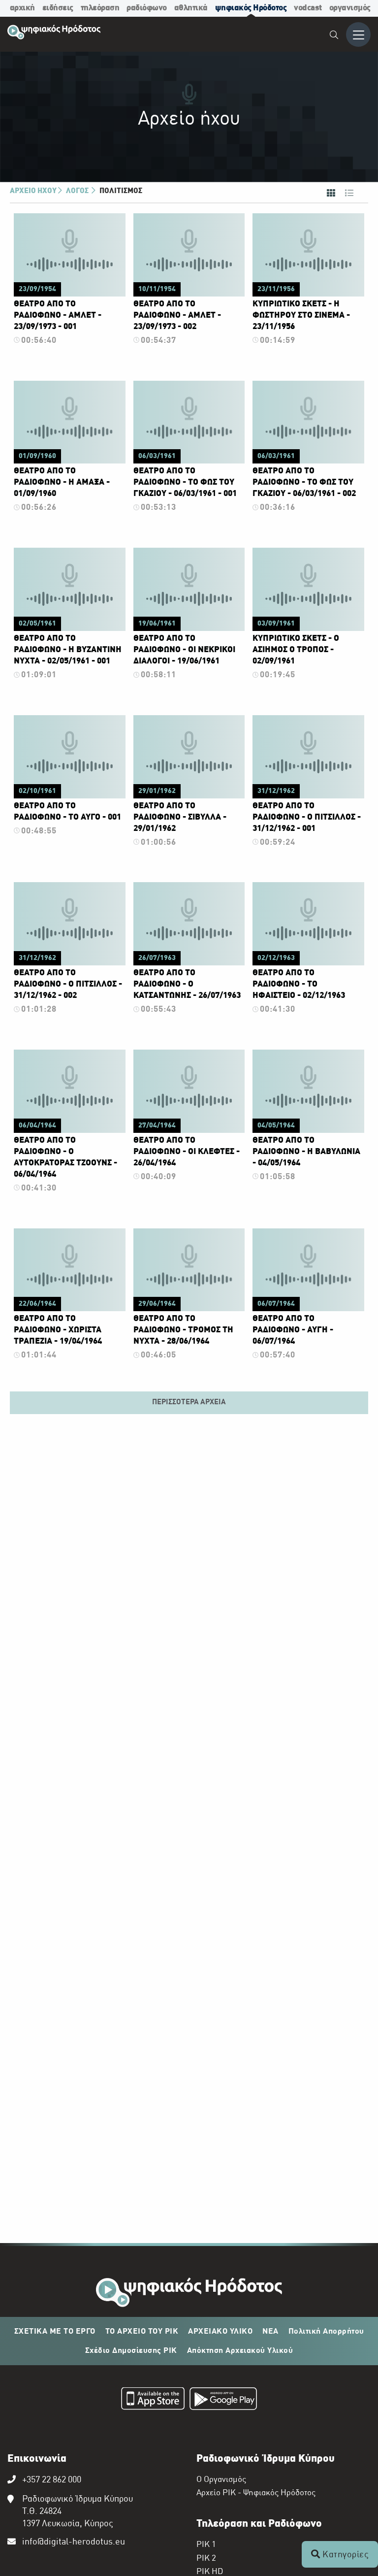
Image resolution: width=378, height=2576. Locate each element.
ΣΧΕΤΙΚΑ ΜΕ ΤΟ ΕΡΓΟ (55, 2332)
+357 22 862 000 (52, 2480)
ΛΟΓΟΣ (78, 191)
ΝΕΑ (270, 2332)
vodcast (308, 8)
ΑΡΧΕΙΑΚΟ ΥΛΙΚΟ (220, 2332)
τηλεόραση (100, 8)
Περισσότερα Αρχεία (189, 1402)
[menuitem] (334, 36)
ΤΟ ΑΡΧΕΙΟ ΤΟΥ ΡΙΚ (142, 2332)
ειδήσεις (58, 8)
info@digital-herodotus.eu (74, 2542)
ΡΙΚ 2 (206, 2559)
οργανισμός (350, 8)
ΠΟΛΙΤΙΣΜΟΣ (121, 191)
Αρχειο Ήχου (33, 191)
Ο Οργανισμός (221, 2480)
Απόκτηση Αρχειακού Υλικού (240, 2351)
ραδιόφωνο (147, 8)
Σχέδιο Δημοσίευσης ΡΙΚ (131, 2351)
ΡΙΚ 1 (206, 2545)
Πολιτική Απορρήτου (326, 2332)
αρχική (22, 8)
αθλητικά (191, 8)
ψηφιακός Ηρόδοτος (251, 8)
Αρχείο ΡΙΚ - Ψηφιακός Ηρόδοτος (256, 2493)
